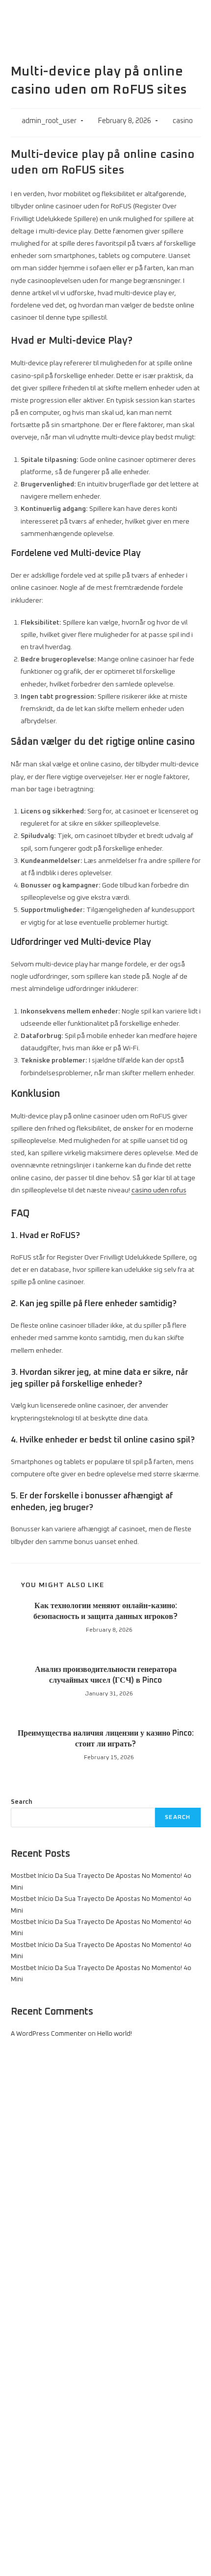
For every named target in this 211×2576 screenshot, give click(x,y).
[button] (193, 19)
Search (22, 1802)
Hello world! (115, 2034)
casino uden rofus (159, 1190)
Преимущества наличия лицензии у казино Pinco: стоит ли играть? (106, 1739)
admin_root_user (49, 121)
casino (183, 121)
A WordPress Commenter (49, 2034)
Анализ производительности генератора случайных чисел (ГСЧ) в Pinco (106, 1675)
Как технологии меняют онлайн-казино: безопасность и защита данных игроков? (105, 1611)
